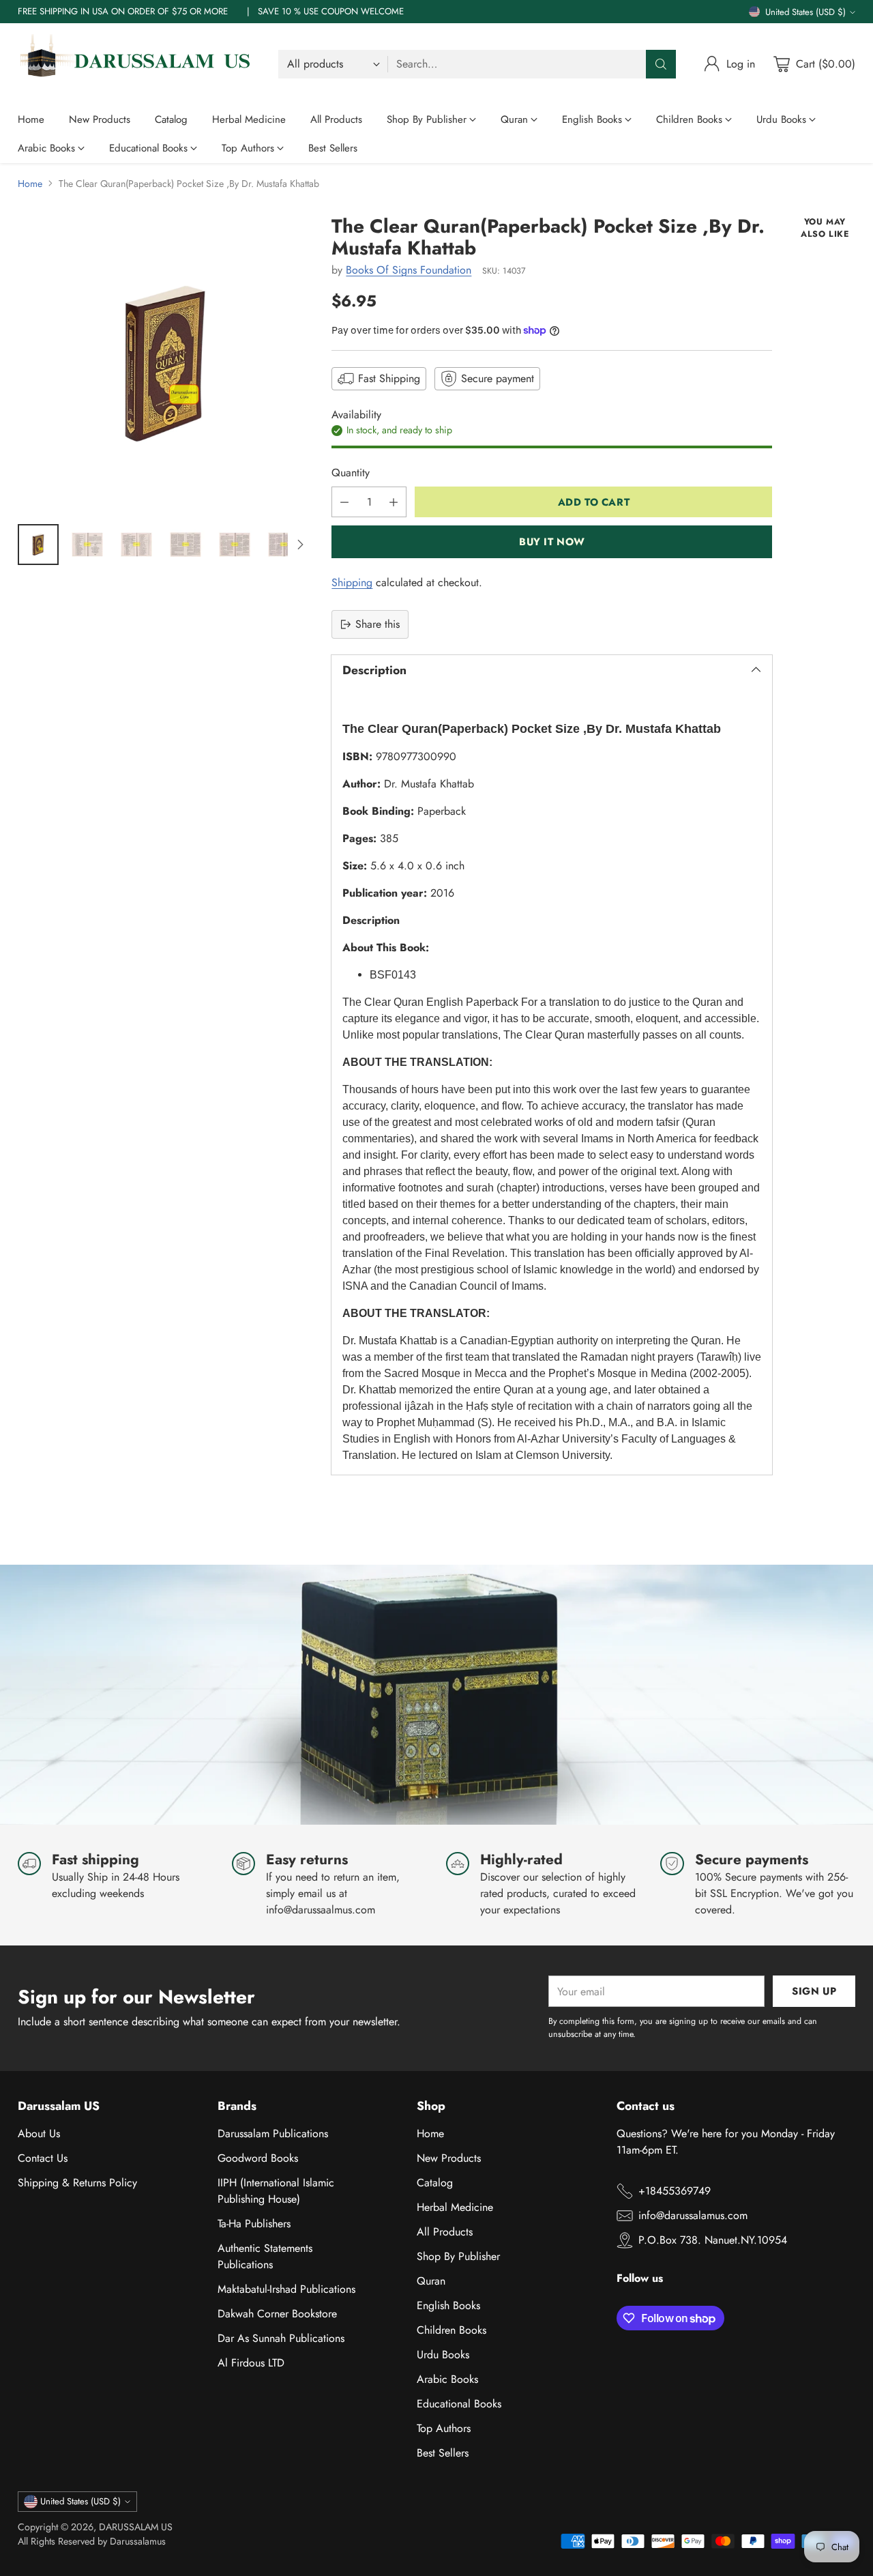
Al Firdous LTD (251, 2363)
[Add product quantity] (394, 502)
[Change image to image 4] (186, 545)
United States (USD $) (805, 12)
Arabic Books (447, 2379)
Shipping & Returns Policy (77, 2183)
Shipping (352, 582)
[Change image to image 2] (87, 545)
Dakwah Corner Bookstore (277, 2314)
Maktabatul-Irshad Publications (286, 2289)
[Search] (661, 64)
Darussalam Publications (273, 2133)
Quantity (351, 473)
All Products (445, 2232)
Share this (378, 624)
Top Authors (444, 2428)
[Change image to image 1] (38, 545)
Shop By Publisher (458, 2256)
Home (30, 184)
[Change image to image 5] (235, 545)
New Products (449, 2158)
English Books (448, 2305)
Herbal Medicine (455, 2207)
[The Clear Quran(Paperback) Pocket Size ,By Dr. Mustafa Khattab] (165, 363)
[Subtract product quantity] (344, 502)
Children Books (452, 2330)
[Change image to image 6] (284, 545)
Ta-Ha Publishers (254, 2224)
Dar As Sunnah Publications (281, 2338)
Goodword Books (258, 2158)
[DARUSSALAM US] (137, 64)
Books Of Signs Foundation (409, 270)
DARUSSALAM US (136, 2527)
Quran (431, 2281)
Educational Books (459, 2404)
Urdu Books (443, 2355)
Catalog (435, 2183)
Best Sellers (443, 2453)
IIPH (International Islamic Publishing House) (276, 2191)
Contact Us (43, 2158)
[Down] (300, 545)
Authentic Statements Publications (265, 2256)
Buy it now (552, 542)
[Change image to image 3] (136, 545)
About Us (39, 2133)
